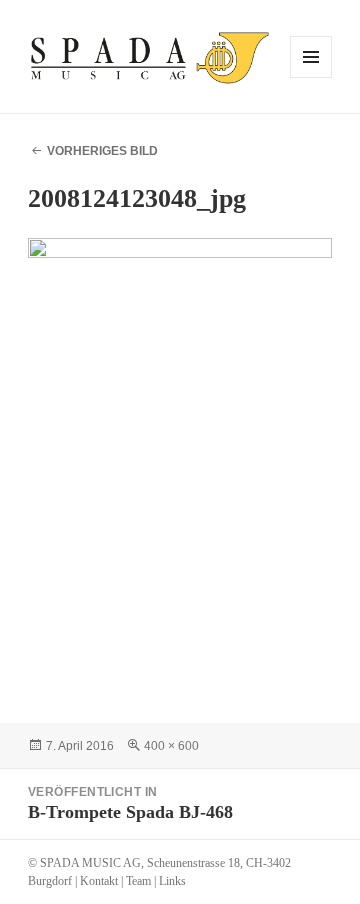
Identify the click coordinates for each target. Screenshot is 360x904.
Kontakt (99, 881)
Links (172, 881)
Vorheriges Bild (102, 151)
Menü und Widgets (311, 77)
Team (138, 881)
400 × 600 (171, 746)
